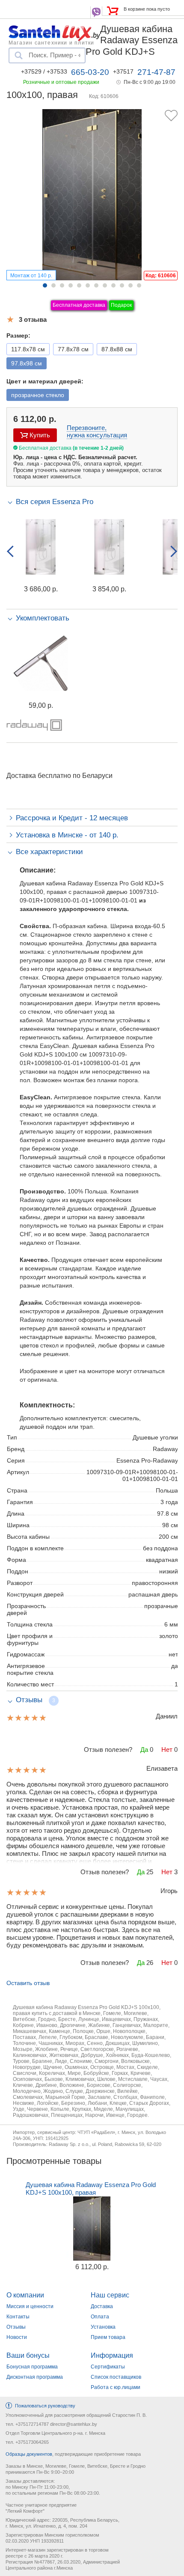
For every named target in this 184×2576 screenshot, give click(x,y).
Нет (167, 1749)
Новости (17, 2337)
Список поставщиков (116, 2377)
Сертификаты (108, 2367)
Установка (103, 2327)
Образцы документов (29, 2454)
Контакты (18, 2317)
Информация (112, 2355)
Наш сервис (110, 2295)
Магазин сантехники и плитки (51, 42)
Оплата (100, 2317)
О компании (25, 2295)
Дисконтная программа (35, 2377)
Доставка (102, 2306)
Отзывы (16, 2327)
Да (144, 1749)
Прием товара (108, 2337)
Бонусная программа (32, 2367)
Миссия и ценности (30, 2306)
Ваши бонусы (28, 2355)
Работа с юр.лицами (116, 2387)
